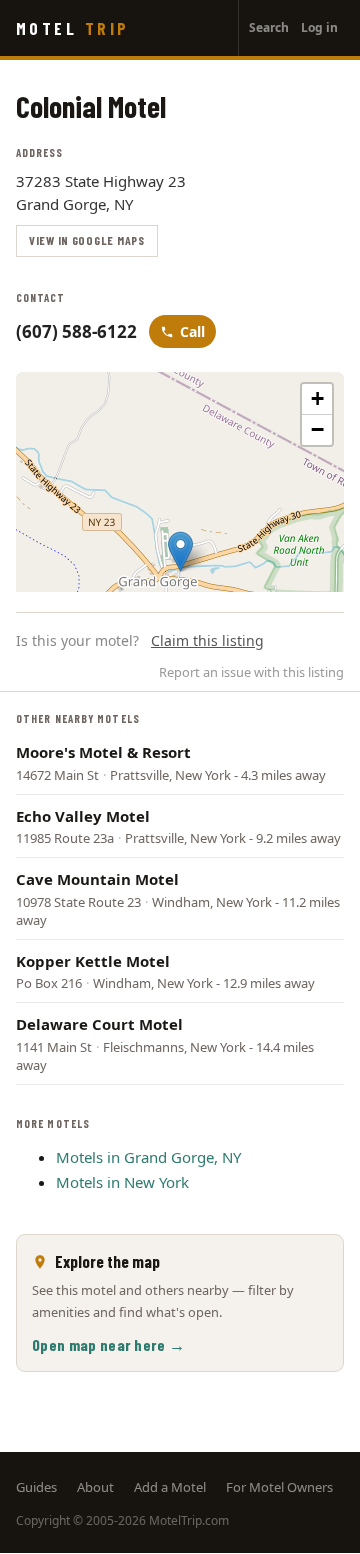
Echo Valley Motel (83, 816)
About (95, 1487)
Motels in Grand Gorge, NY (148, 1157)
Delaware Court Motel (99, 1024)
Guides (36, 1487)
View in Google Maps (87, 240)
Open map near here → (108, 1344)
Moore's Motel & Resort (103, 752)
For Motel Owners (279, 1487)
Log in (319, 27)
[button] (180, 551)
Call (192, 331)
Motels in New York (122, 1182)
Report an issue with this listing (251, 672)
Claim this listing (207, 640)
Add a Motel (170, 1487)
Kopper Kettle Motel (93, 961)
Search (269, 27)
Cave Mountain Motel (97, 879)
